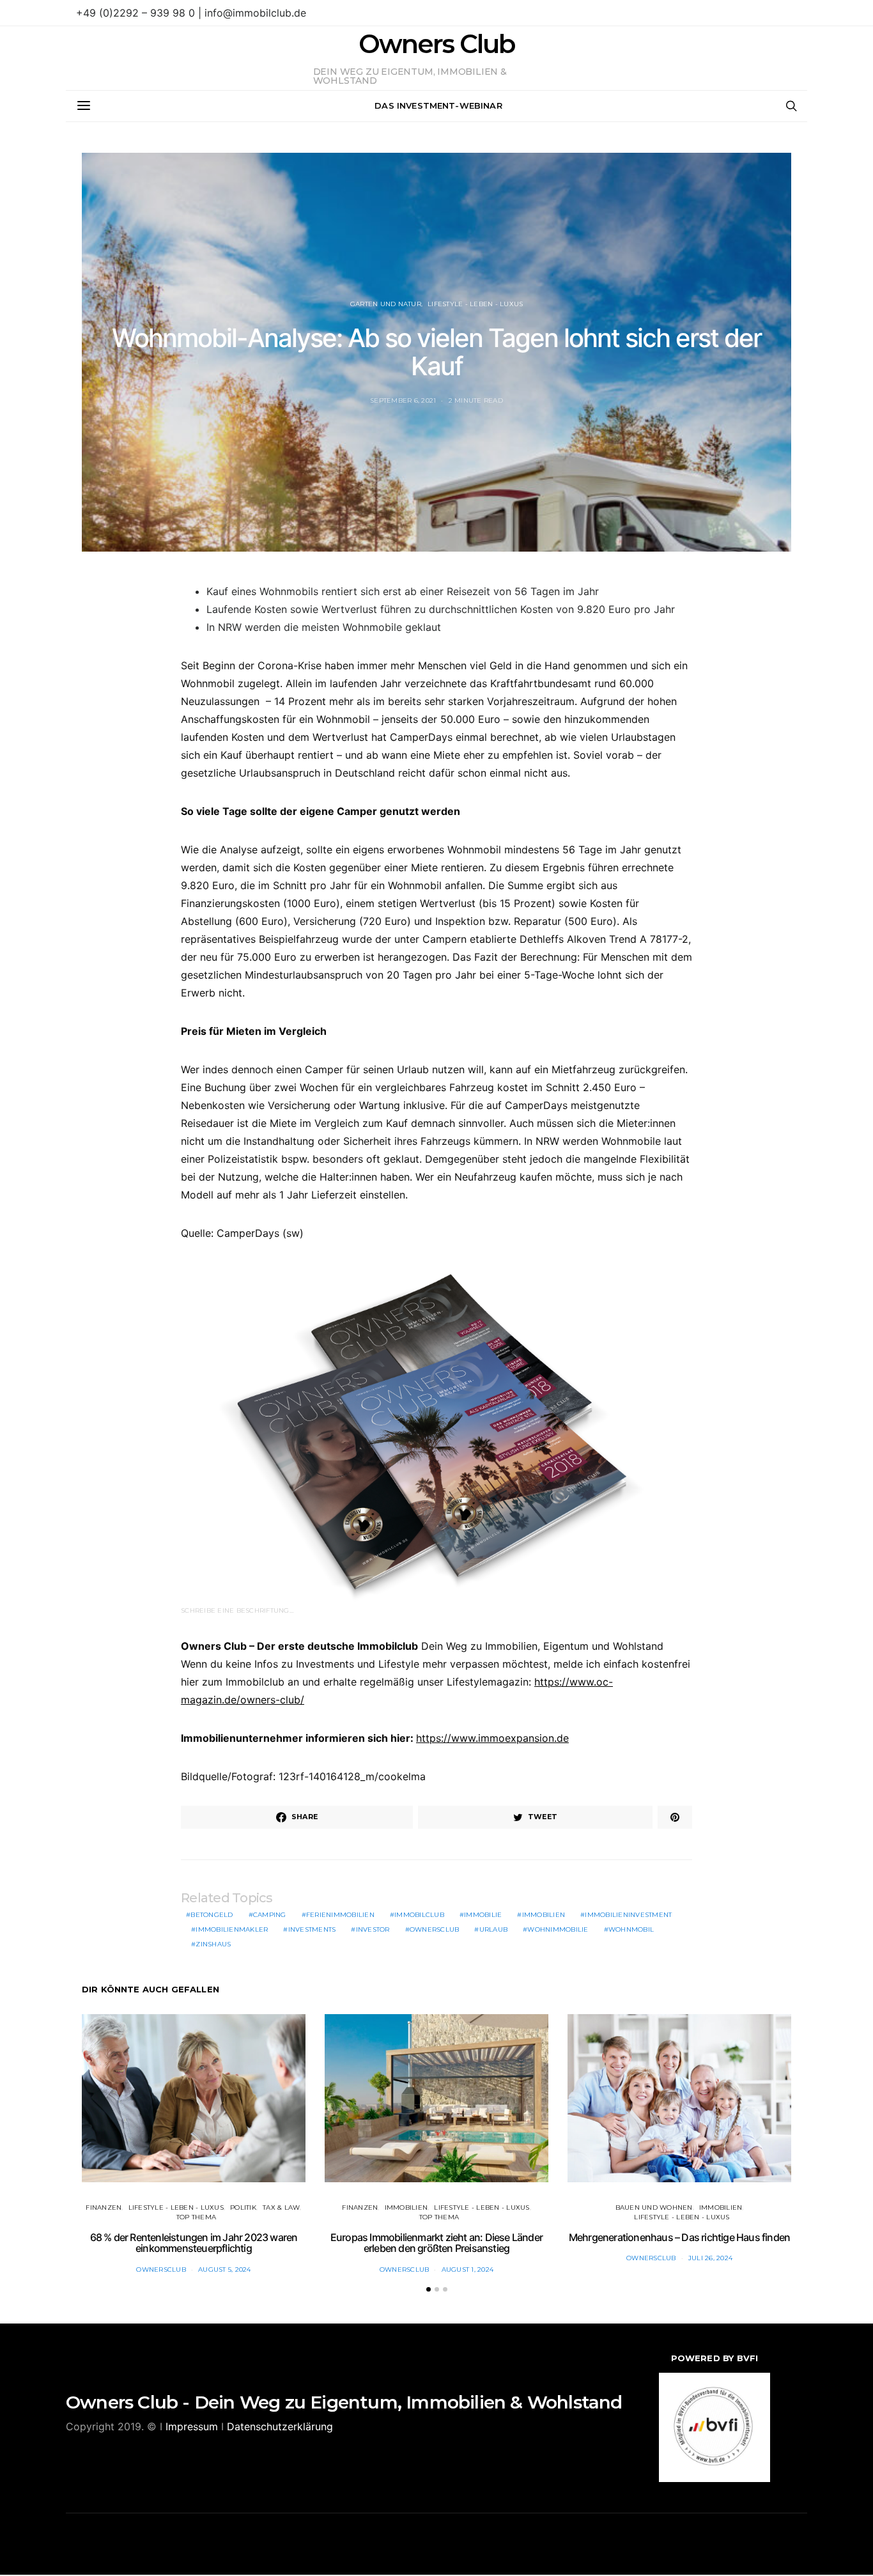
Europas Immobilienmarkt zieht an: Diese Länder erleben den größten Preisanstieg (436, 2243)
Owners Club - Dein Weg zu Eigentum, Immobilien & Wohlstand (344, 2402)
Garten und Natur (386, 304)
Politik (243, 2207)
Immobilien (544, 1915)
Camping (270, 1915)
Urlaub (494, 1929)
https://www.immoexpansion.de (492, 1738)
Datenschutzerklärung (280, 2426)
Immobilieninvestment (628, 1915)
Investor (373, 1929)
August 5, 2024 (225, 2270)
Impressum (192, 2426)
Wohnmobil (631, 1929)
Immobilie (483, 1915)
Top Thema (196, 2217)
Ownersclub (435, 1929)
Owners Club (436, 44)
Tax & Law (281, 2207)
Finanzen (104, 2207)
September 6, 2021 (403, 400)
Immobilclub (419, 1915)
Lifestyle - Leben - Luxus (475, 304)
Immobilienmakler (232, 1929)
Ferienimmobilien (340, 1915)
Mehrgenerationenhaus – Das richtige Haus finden (679, 2237)
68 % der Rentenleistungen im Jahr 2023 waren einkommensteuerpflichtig (194, 2243)
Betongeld (212, 1915)
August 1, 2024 (468, 2270)
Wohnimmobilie (558, 1929)
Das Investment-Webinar (438, 105)
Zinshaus (213, 1944)
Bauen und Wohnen (654, 2207)
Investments (312, 1929)
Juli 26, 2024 (710, 2258)
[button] (429, 2289)
